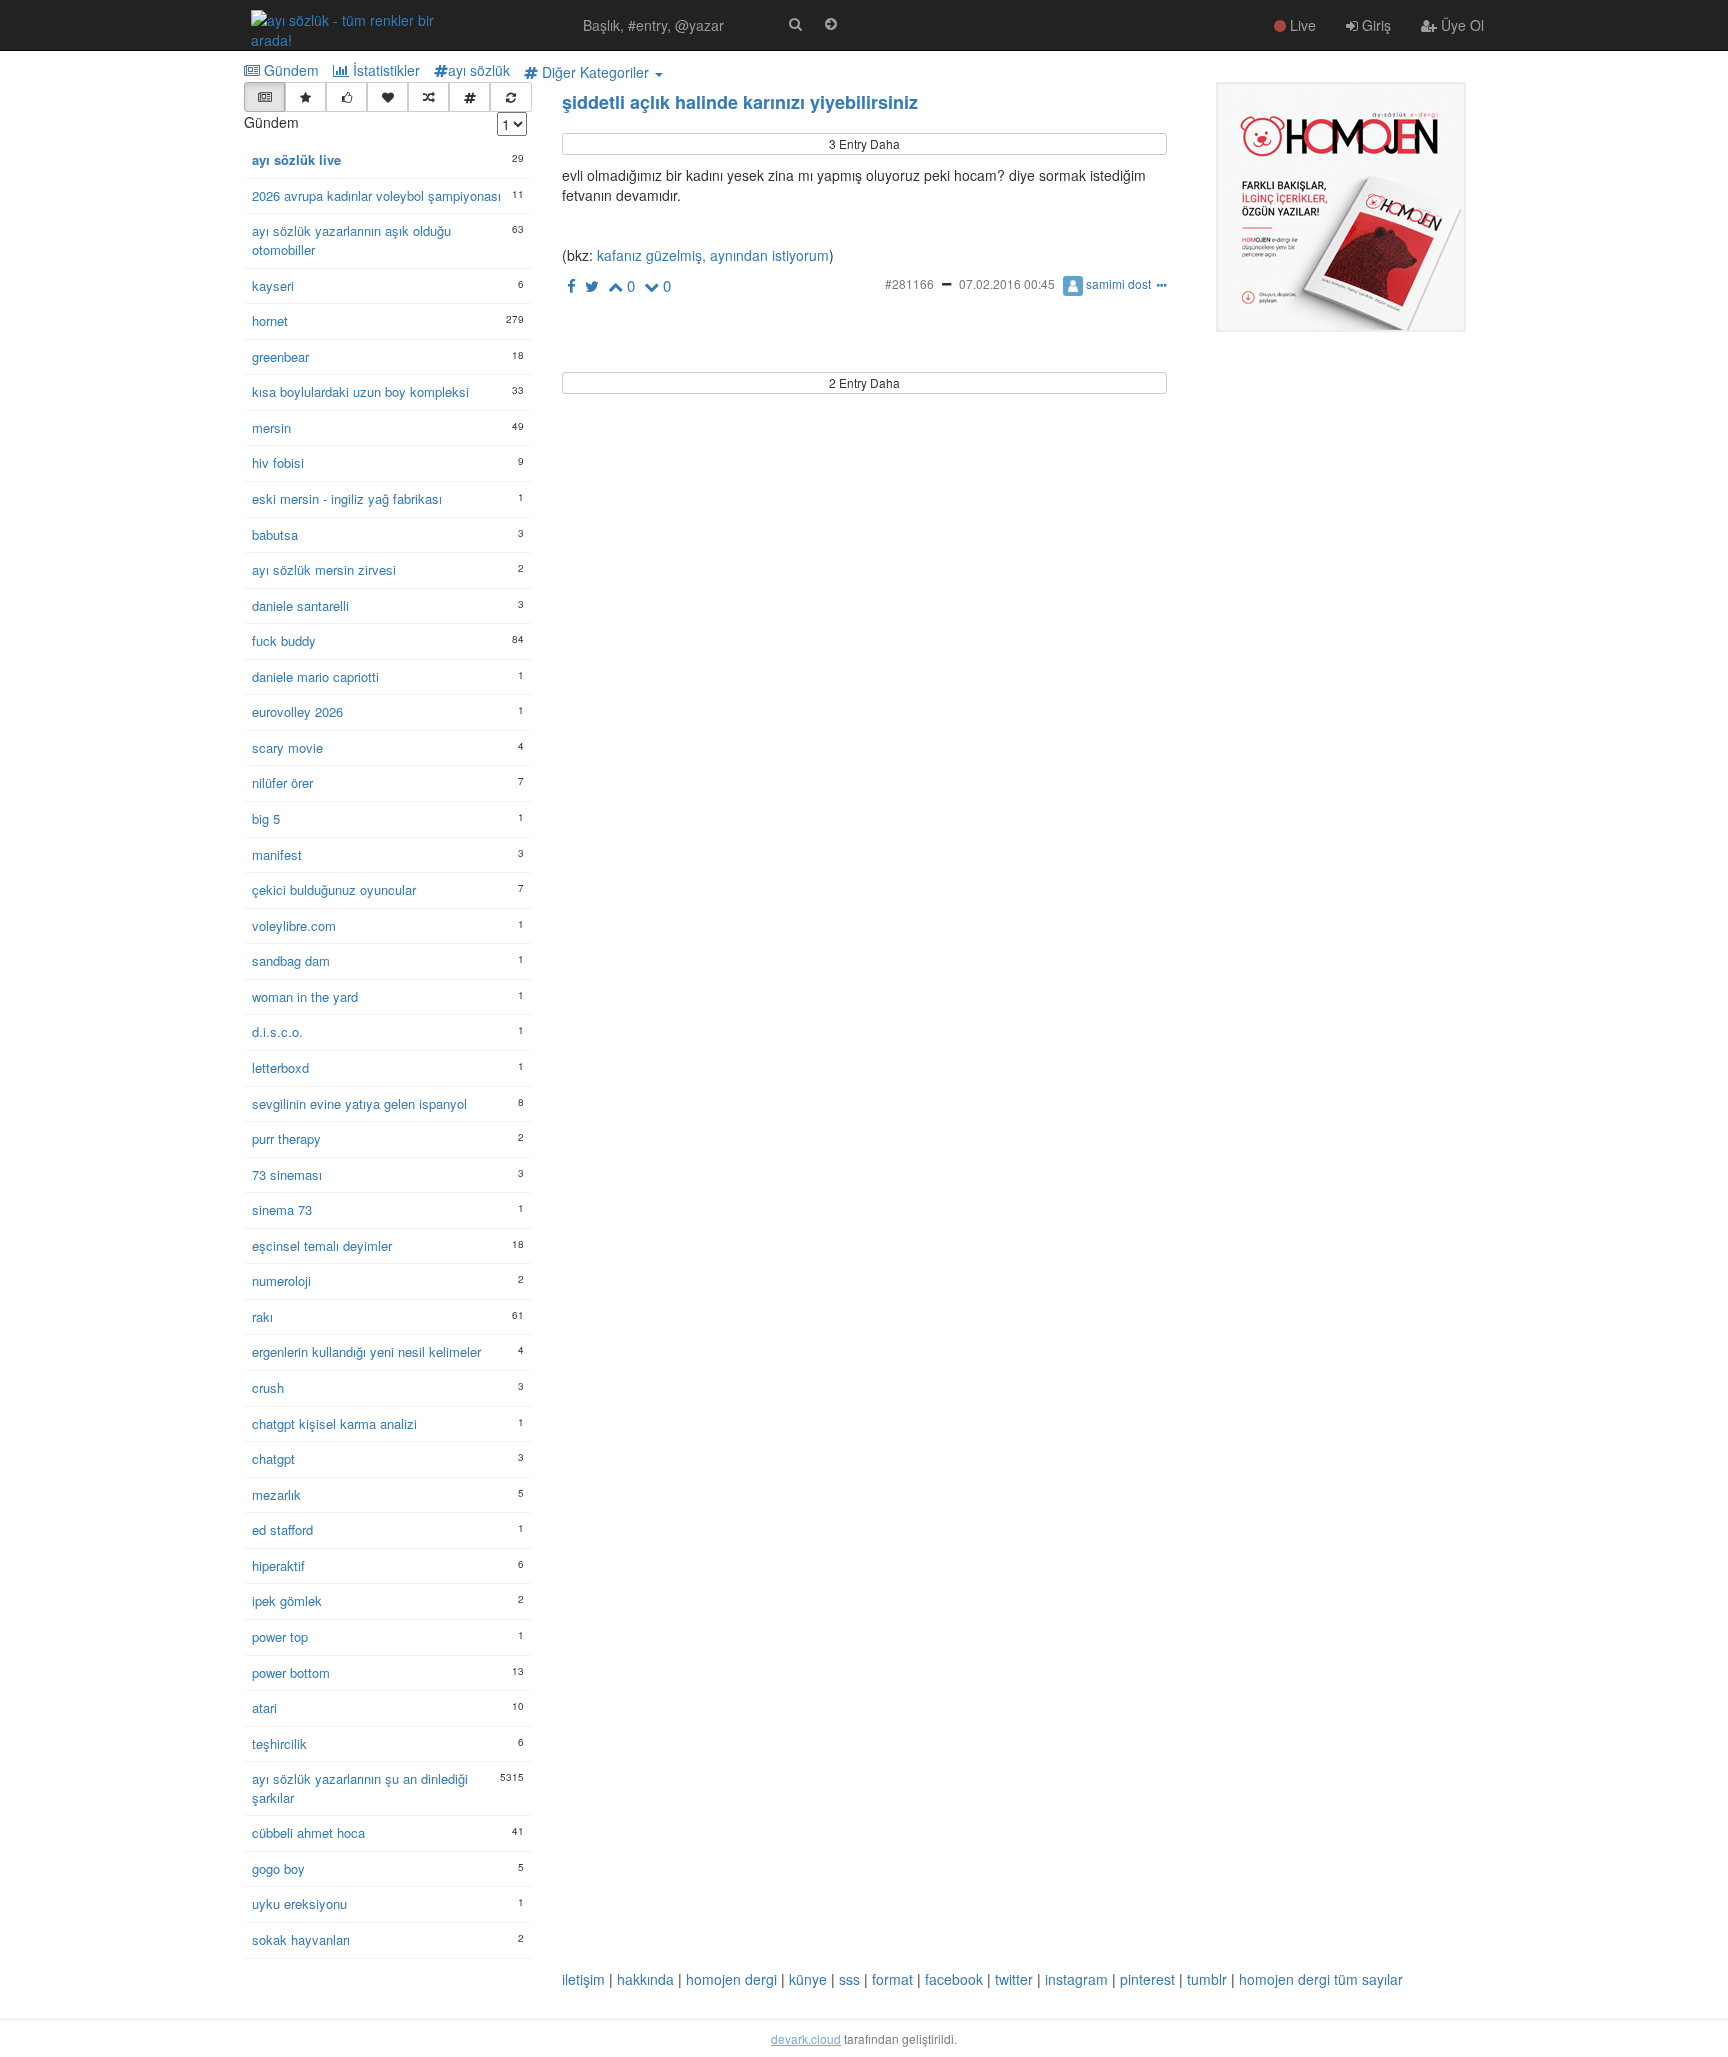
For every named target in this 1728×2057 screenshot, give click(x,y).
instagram (1076, 1979)
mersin (271, 428)
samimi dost (1118, 283)
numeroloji (281, 1281)
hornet (270, 321)
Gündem (289, 70)
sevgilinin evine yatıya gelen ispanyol (359, 1104)
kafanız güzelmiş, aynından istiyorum (711, 255)
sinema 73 (282, 1210)
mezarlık (276, 1495)
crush (268, 1388)
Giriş (1374, 25)
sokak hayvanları (301, 1940)
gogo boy (278, 1869)
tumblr (1207, 1979)
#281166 (909, 283)
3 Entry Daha (864, 143)
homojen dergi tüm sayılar (1321, 1979)
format (892, 1979)
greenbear (280, 357)
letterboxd (280, 1068)
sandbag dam (291, 961)
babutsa (275, 535)
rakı (262, 1317)
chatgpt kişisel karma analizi (334, 1424)
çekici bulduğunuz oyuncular (334, 890)
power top (280, 1637)
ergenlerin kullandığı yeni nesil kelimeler (366, 1352)
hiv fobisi (278, 463)
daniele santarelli (300, 606)
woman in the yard (305, 997)
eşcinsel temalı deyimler (322, 1246)
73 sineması (287, 1175)
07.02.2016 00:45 (1007, 283)
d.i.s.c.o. (277, 1032)
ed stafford (282, 1530)
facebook (954, 1979)
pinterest (1147, 1979)
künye (808, 1979)
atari (264, 1708)
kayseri (273, 286)
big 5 (266, 819)
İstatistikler (384, 70)
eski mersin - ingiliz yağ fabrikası (347, 499)
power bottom (291, 1673)
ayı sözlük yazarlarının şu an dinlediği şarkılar (360, 1788)
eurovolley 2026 (297, 712)
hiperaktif (278, 1566)
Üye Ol (1460, 25)
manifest (277, 855)
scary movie (287, 748)
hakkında (645, 1979)
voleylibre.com (294, 926)
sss (849, 1979)
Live (1301, 25)
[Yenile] (510, 97)
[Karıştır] (428, 97)
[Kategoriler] (469, 97)
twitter (1014, 1979)
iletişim (583, 1979)
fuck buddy (284, 641)
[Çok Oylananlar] (346, 97)
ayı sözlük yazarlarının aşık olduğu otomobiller (351, 240)
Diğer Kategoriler (595, 72)
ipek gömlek (287, 1601)
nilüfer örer (282, 783)
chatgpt (273, 1459)
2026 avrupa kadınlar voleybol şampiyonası (376, 196)
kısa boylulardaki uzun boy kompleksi (360, 392)
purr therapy (286, 1139)
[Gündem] (264, 97)
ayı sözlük (479, 70)
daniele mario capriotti (315, 677)
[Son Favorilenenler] (387, 97)
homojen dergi (731, 1979)
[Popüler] (305, 97)
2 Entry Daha (864, 382)
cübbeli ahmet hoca (308, 1833)
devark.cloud (806, 2038)
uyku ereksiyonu (299, 1904)
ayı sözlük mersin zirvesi (324, 570)
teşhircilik (279, 1744)
